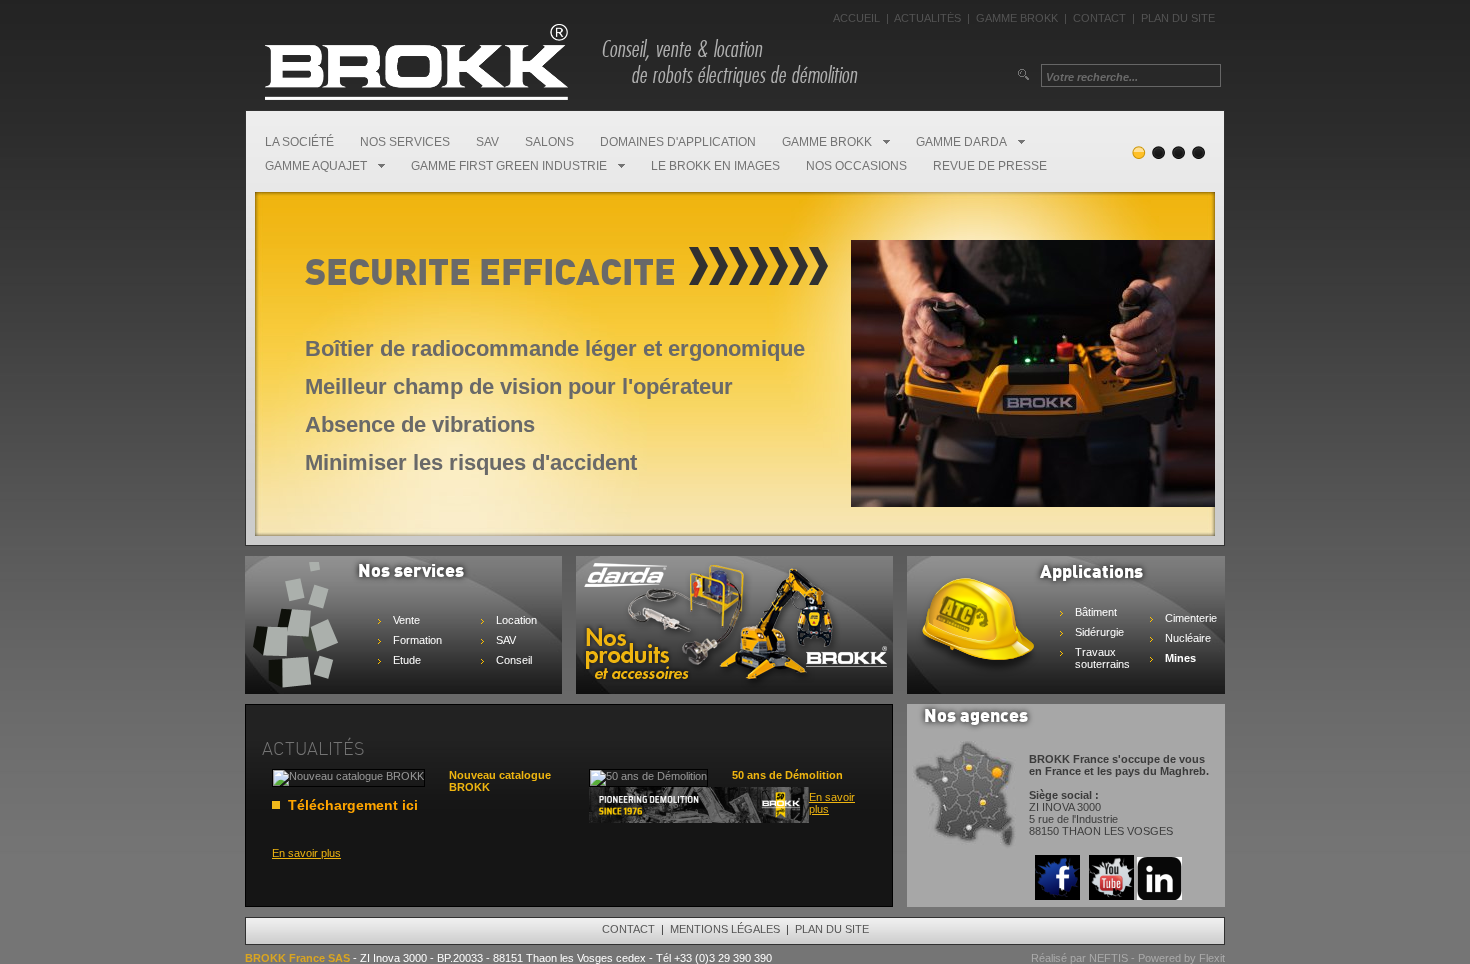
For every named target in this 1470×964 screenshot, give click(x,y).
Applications (1091, 573)
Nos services (411, 572)
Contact (1099, 18)
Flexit (1212, 958)
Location (516, 620)
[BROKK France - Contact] (964, 845)
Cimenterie (1191, 618)
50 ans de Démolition (787, 775)
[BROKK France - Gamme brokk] (734, 686)
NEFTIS (1108, 958)
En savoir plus (306, 853)
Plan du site (1178, 18)
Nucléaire (1188, 638)
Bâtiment (1096, 612)
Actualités (927, 18)
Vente (406, 620)
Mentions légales (725, 929)
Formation (417, 640)
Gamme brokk (1017, 18)
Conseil (514, 660)
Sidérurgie (1099, 632)
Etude (407, 660)
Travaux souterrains (1102, 658)
